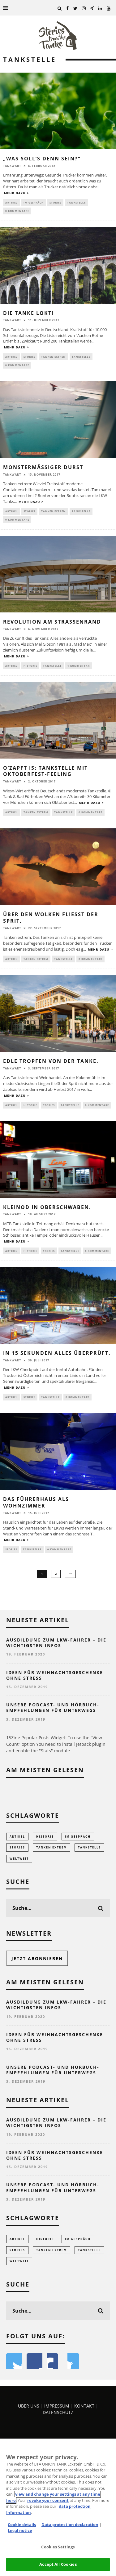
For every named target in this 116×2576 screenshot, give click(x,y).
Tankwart (12, 166)
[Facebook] (68, 8)
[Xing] (92, 8)
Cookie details (22, 2524)
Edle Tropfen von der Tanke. (51, 1061)
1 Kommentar (79, 666)
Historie (30, 666)
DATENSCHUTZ (58, 2412)
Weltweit (19, 1859)
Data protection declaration (70, 2524)
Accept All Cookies (58, 2564)
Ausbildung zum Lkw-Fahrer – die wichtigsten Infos (56, 1643)
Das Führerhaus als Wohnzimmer (36, 1502)
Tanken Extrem (54, 357)
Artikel (11, 202)
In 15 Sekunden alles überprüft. (57, 1353)
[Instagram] (84, 8)
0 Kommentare (17, 211)
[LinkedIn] (100, 8)
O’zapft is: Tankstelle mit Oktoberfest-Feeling (45, 771)
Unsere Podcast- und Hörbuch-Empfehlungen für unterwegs (53, 1707)
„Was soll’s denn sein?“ (42, 159)
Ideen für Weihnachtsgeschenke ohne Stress (55, 1675)
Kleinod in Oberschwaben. (47, 1207)
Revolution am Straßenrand (52, 622)
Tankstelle (76, 202)
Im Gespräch (34, 202)
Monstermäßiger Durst (43, 467)
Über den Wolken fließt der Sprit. (51, 918)
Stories (55, 202)
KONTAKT (85, 2406)
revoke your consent (48, 2500)
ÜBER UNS (29, 2406)
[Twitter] (75, 8)
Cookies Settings (58, 2547)
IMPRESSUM (57, 2406)
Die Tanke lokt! (28, 313)
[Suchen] (60, 8)
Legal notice (20, 2530)
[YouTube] (109, 8)
